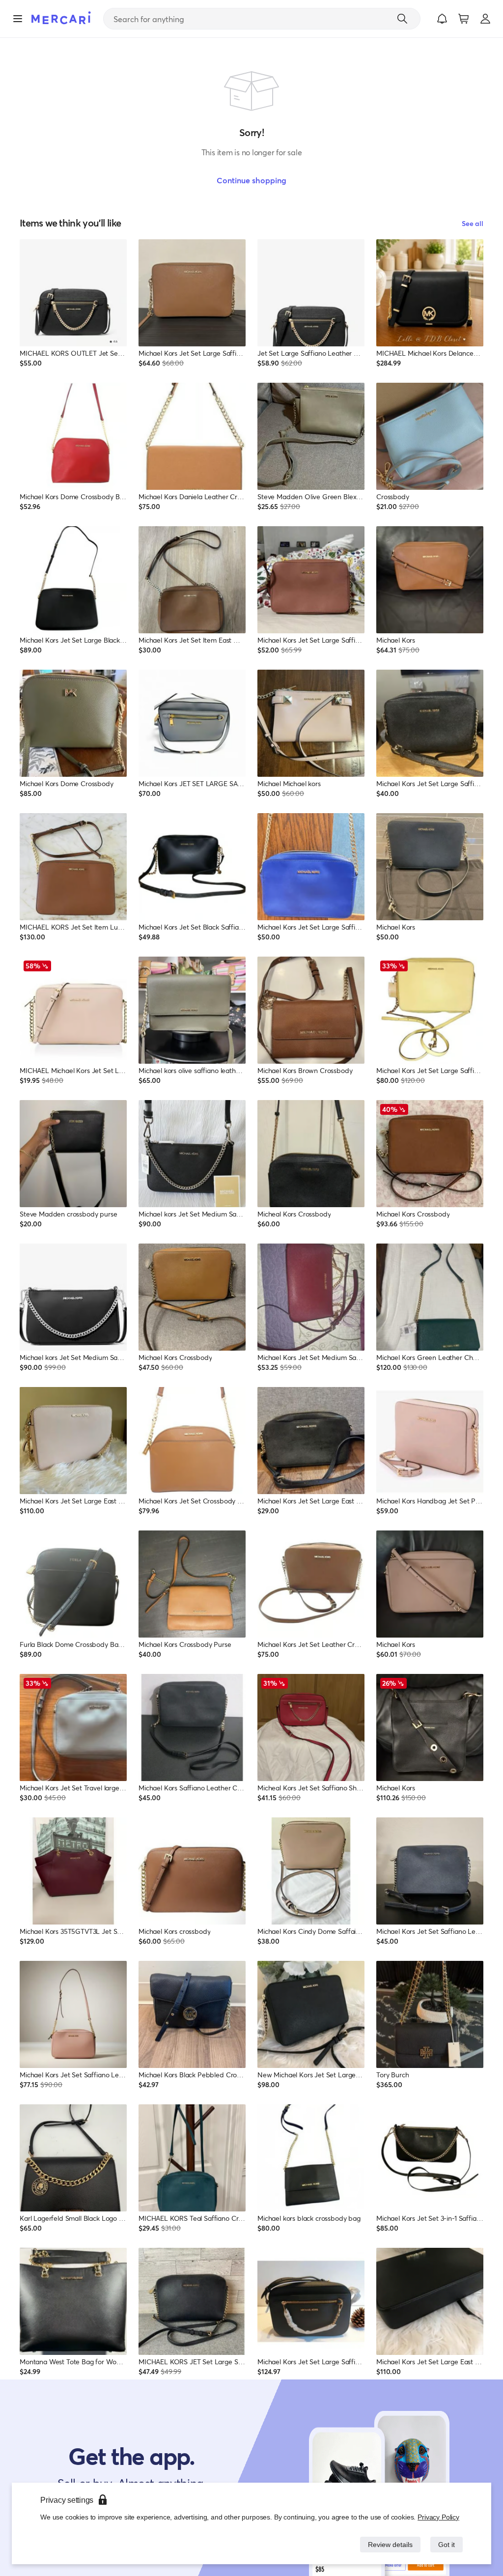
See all (473, 223)
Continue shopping (251, 180)
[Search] (402, 19)
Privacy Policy (439, 2517)
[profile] (485, 19)
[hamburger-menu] (18, 19)
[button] (442, 19)
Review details (388, 2544)
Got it (446, 2544)
